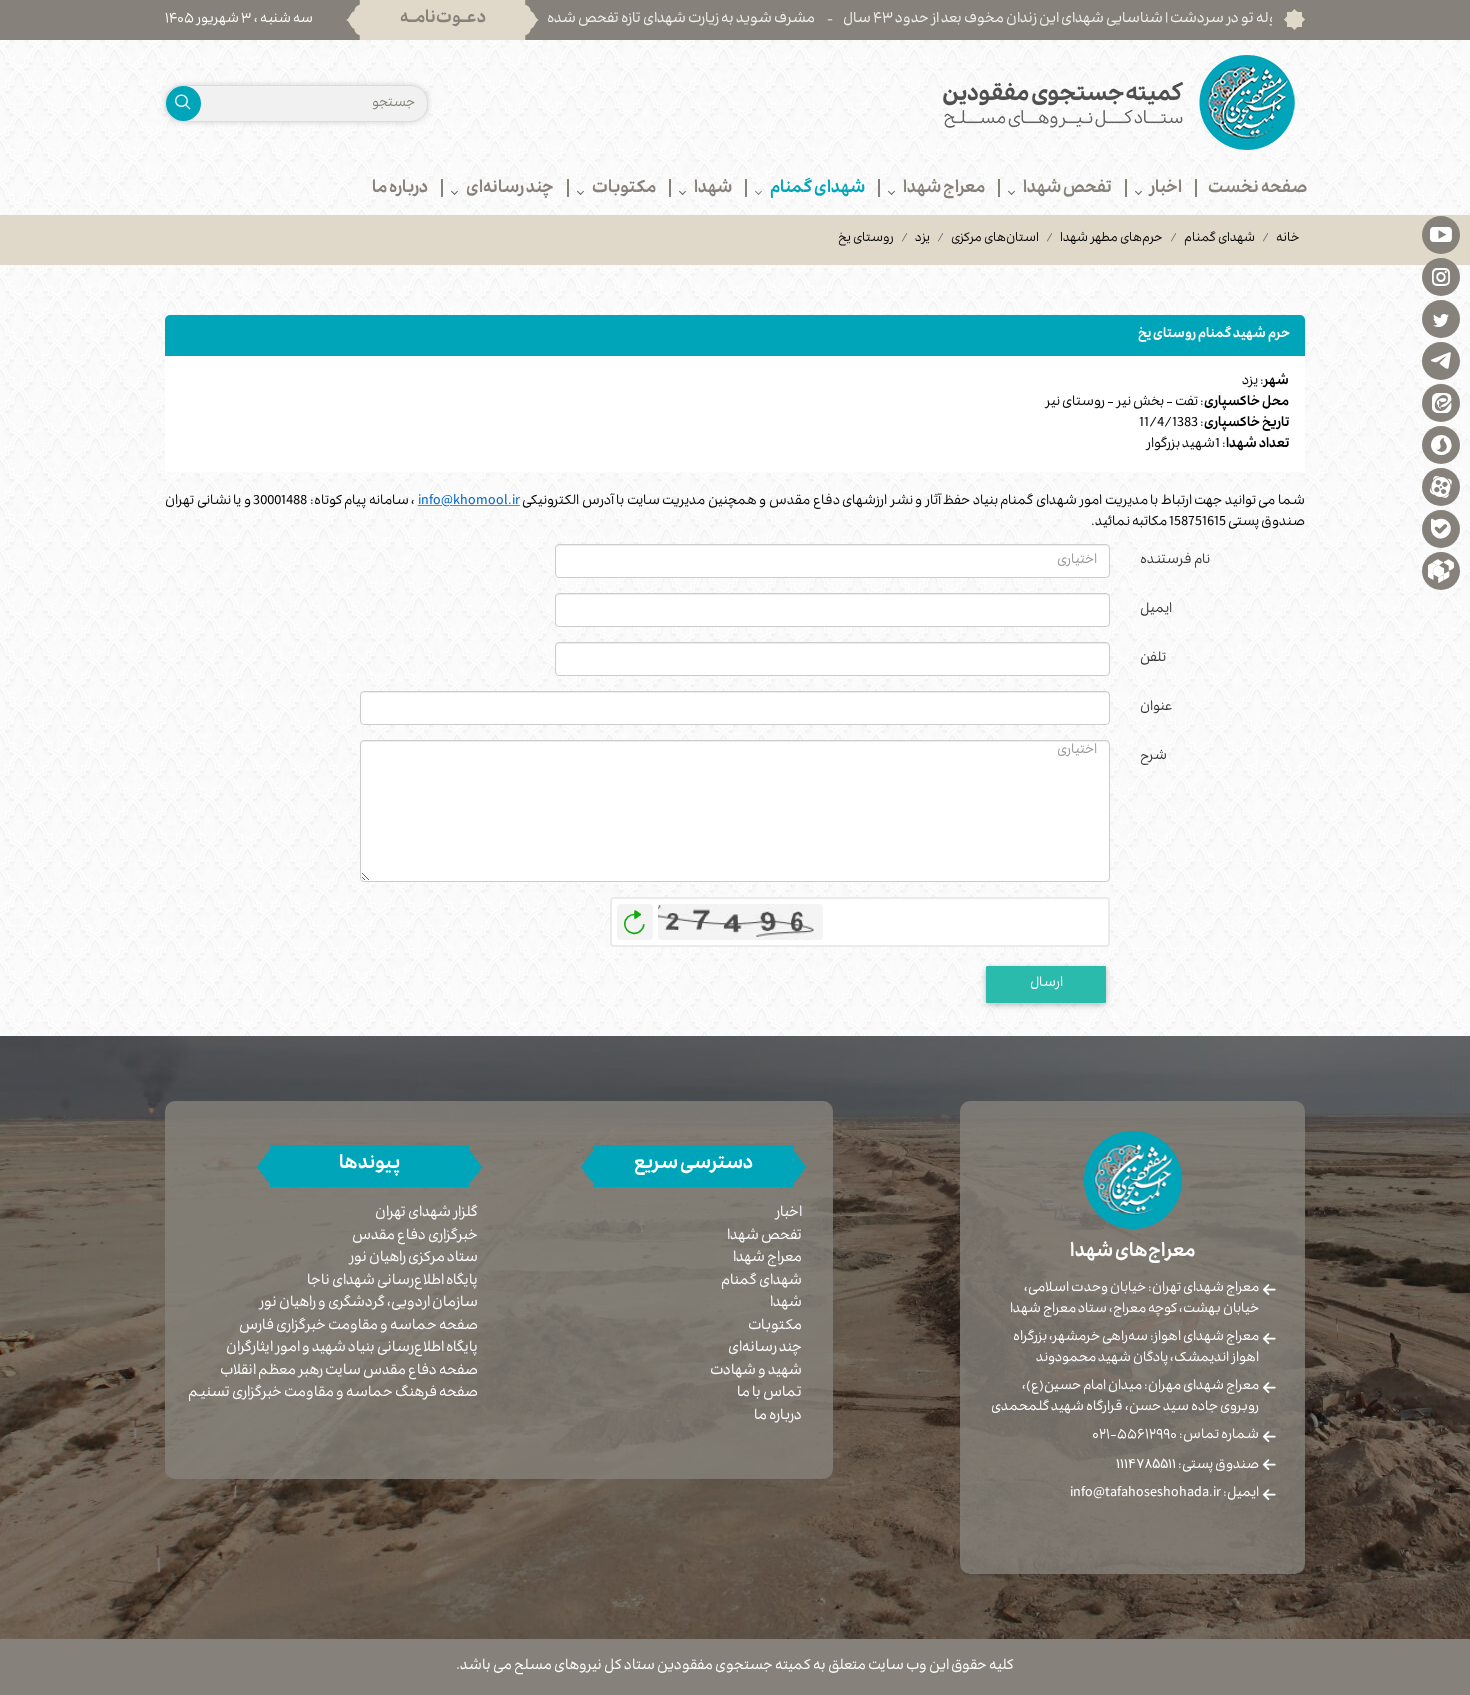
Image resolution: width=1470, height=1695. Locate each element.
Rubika (1441, 570)
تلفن (1153, 659)
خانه (1288, 239)
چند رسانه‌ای (765, 1349)
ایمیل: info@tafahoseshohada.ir (1164, 1494)
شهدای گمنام (1219, 239)
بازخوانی (635, 917)
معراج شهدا (767, 1259)
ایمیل (1156, 610)
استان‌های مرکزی (995, 239)
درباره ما (778, 1417)
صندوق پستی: (1187, 1466)
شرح (1153, 757)
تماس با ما (769, 1394)
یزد (922, 239)
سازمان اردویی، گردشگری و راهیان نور (369, 1304)
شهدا (786, 1304)
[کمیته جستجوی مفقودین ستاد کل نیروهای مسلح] (1027, 102)
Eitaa (1441, 402)
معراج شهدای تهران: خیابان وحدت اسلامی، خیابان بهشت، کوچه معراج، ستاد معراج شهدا (1134, 1299)
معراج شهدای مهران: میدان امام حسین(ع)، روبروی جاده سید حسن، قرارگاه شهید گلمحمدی (1125, 1397)
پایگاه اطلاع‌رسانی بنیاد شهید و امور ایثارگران (352, 1349)
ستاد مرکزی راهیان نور (414, 1259)
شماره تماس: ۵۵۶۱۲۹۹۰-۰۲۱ (1175, 1436)
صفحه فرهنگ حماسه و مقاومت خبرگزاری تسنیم (333, 1394)
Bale (1441, 528)
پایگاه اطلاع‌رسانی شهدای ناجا (392, 1282)
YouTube (1441, 234)
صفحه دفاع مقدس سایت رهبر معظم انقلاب (349, 1372)
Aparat (1441, 486)
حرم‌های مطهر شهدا (1111, 239)
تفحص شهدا (764, 1237)
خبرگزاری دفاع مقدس (415, 1237)
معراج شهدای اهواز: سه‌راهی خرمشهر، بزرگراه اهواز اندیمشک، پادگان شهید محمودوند (1136, 1348)
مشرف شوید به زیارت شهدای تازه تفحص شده (734, 20)
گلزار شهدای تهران (426, 1214)
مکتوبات (775, 1327)
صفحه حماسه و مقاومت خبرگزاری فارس (358, 1327)
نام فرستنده (1175, 561)
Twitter (1441, 318)
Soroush (1441, 444)
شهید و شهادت (756, 1372)
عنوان (1156, 708)
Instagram (1441, 276)
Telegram (1441, 360)
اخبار (789, 1214)
